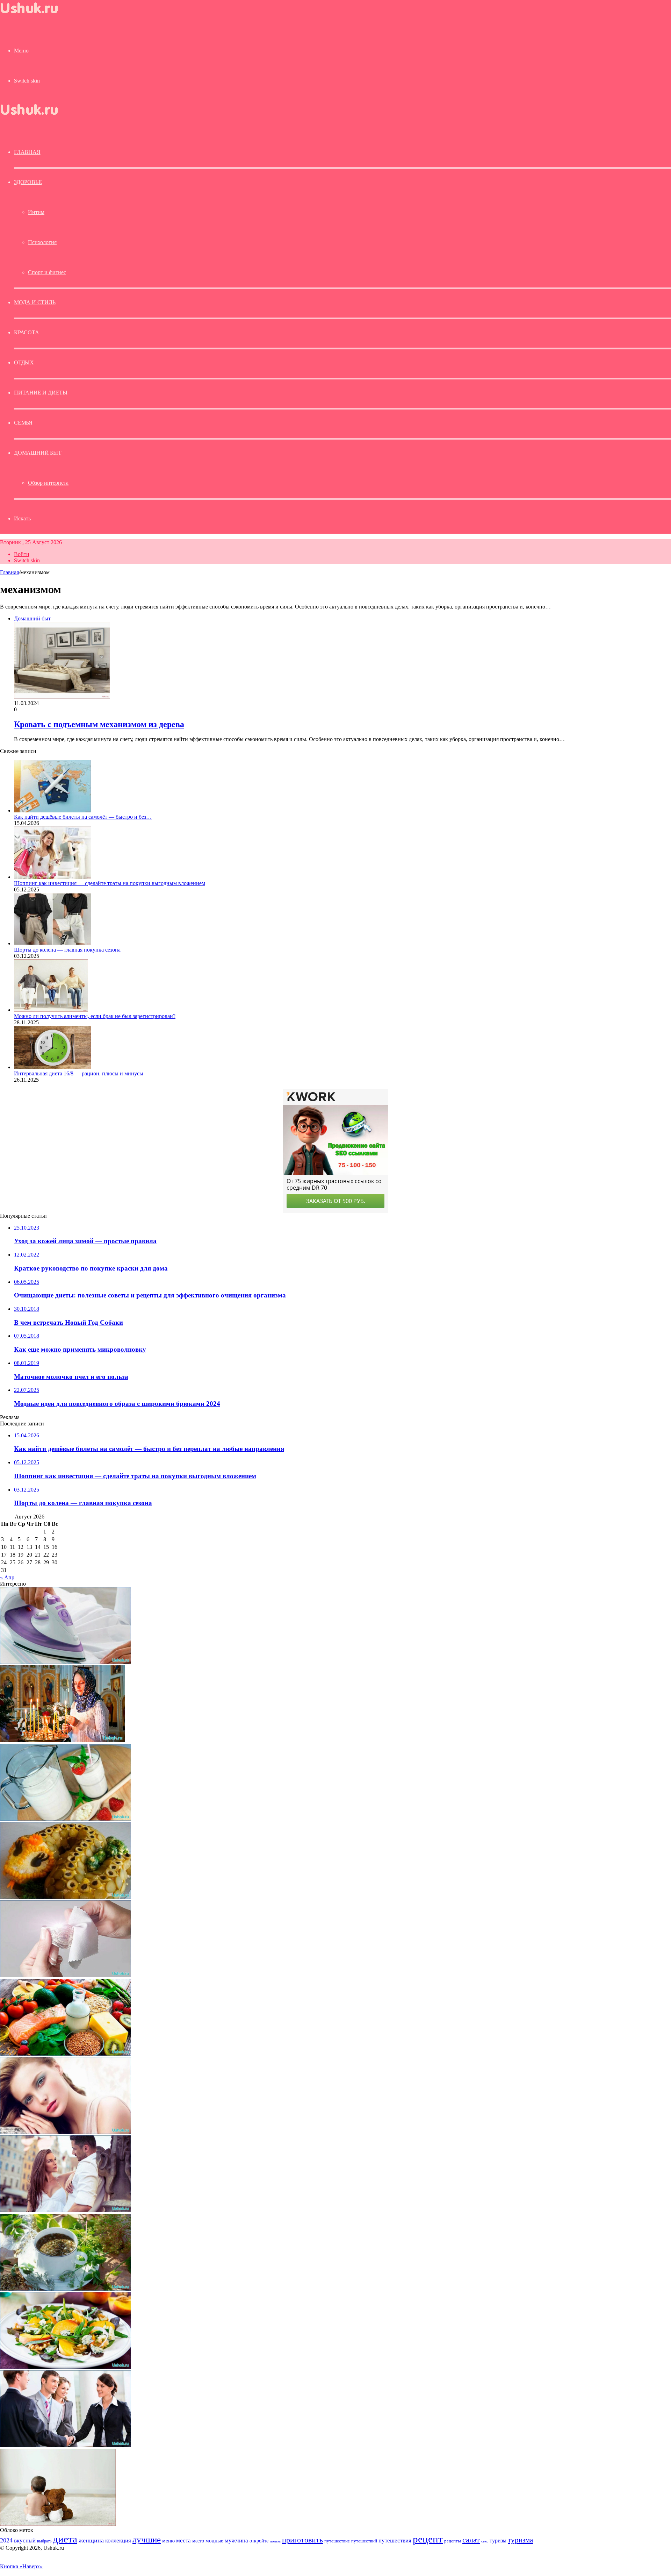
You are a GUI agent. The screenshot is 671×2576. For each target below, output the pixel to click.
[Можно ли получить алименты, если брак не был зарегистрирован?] (51, 1010)
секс (485, 2541)
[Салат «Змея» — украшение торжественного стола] (66, 1897)
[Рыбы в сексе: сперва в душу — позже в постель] (66, 2210)
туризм (498, 2541)
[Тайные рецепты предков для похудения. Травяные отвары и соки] (66, 2289)
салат (471, 2540)
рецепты (453, 2541)
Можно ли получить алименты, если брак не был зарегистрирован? (95, 1016)
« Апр (7, 1577)
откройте (259, 2541)
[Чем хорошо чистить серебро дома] (66, 1975)
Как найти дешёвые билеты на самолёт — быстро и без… (83, 817)
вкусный (25, 2540)
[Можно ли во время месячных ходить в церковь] (63, 1740)
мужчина (236, 2541)
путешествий (364, 2541)
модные (214, 2541)
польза (275, 2541)
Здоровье (28, 182)
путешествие (337, 2541)
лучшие (147, 2539)
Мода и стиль (35, 302)
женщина (91, 2540)
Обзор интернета (48, 483)
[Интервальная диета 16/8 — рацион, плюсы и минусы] (52, 1067)
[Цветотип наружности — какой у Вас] (66, 2132)
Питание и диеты (41, 393)
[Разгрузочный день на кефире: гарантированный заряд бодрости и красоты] (66, 1819)
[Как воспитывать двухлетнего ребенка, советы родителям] (58, 2524)
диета (65, 2539)
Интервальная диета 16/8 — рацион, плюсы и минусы (79, 1073)
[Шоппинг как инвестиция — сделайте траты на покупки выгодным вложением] (52, 877)
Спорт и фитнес (47, 272)
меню (168, 2541)
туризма (520, 2540)
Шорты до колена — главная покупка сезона (67, 950)
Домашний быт (38, 453)
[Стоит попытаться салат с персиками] (66, 2367)
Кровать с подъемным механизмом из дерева (99, 724)
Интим (36, 212)
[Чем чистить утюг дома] (66, 1662)
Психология (42, 242)
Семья (23, 423)
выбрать (44, 2541)
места (183, 2541)
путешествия (395, 2541)
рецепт (428, 2539)
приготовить (302, 2540)
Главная (9, 572)
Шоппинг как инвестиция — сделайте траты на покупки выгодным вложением (110, 883)
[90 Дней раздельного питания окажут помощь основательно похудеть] (66, 2054)
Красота (27, 332)
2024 (6, 2540)
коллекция (118, 2540)
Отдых (24, 362)
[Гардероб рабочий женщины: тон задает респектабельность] (66, 2445)
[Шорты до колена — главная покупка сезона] (52, 943)
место (198, 2541)
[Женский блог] (35, 15)
